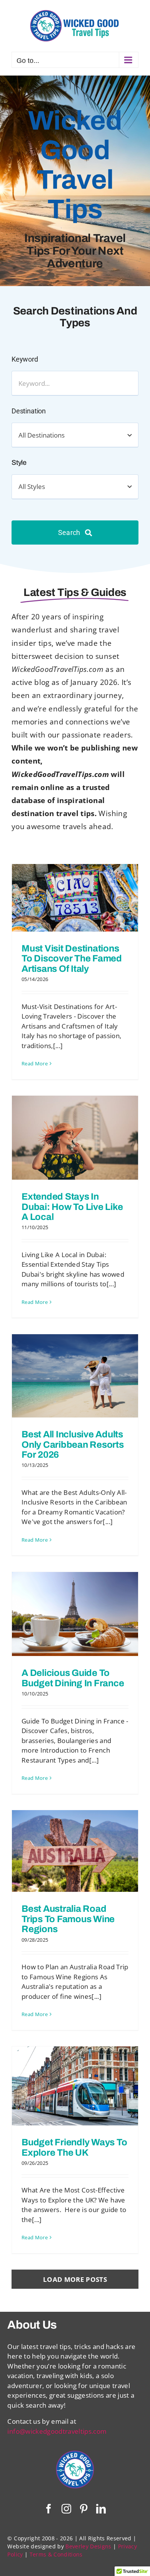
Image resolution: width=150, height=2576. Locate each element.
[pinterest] (84, 2509)
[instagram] (66, 2509)
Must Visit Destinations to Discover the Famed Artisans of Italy (72, 959)
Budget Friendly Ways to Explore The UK (74, 2147)
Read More (35, 1063)
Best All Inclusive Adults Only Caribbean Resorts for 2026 (73, 1444)
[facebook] (49, 2509)
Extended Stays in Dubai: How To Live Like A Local (72, 1207)
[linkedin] (101, 2509)
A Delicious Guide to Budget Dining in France (73, 1678)
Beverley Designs (88, 2546)
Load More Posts (75, 2279)
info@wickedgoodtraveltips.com (57, 2431)
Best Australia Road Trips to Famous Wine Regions (68, 1919)
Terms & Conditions (56, 2554)
